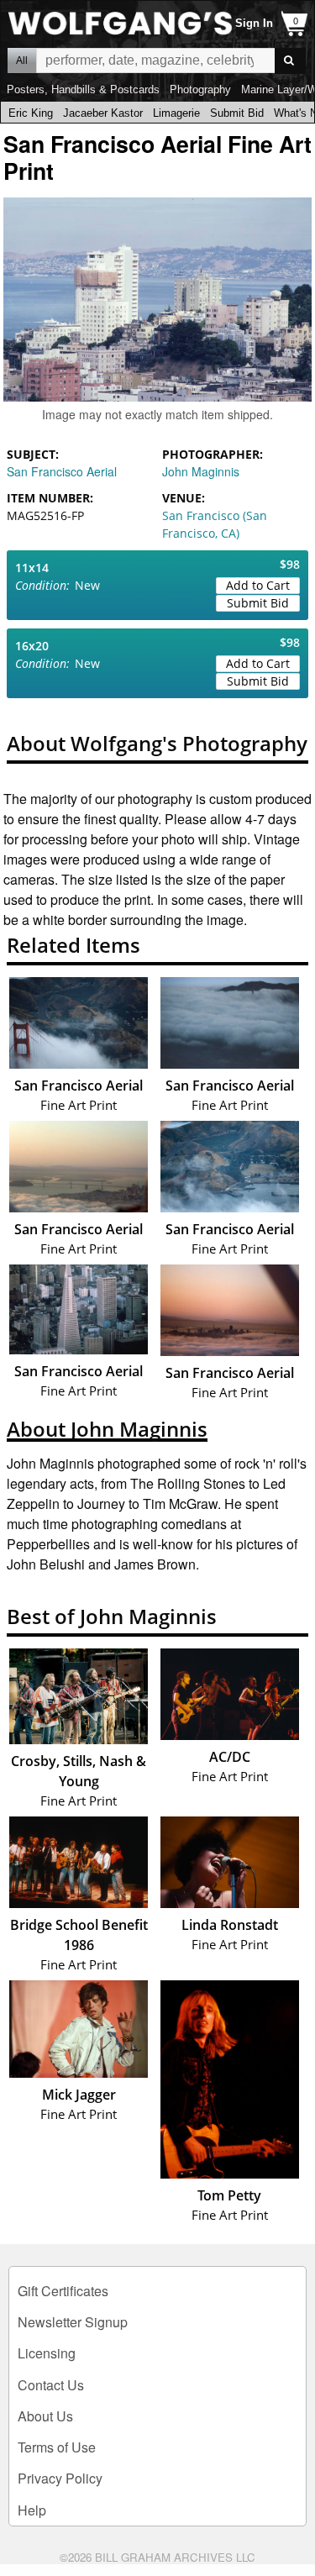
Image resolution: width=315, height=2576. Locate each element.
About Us (45, 2416)
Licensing (47, 2353)
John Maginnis (201, 471)
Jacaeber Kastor (103, 113)
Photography (200, 89)
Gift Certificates (63, 2291)
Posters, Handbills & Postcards (83, 89)
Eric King (31, 113)
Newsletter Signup (73, 2322)
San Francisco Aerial (62, 471)
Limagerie (176, 113)
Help (32, 2510)
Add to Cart (258, 585)
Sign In (254, 23)
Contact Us (51, 2385)
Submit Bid (237, 113)
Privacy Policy (60, 2478)
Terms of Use (57, 2447)
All (22, 60)
